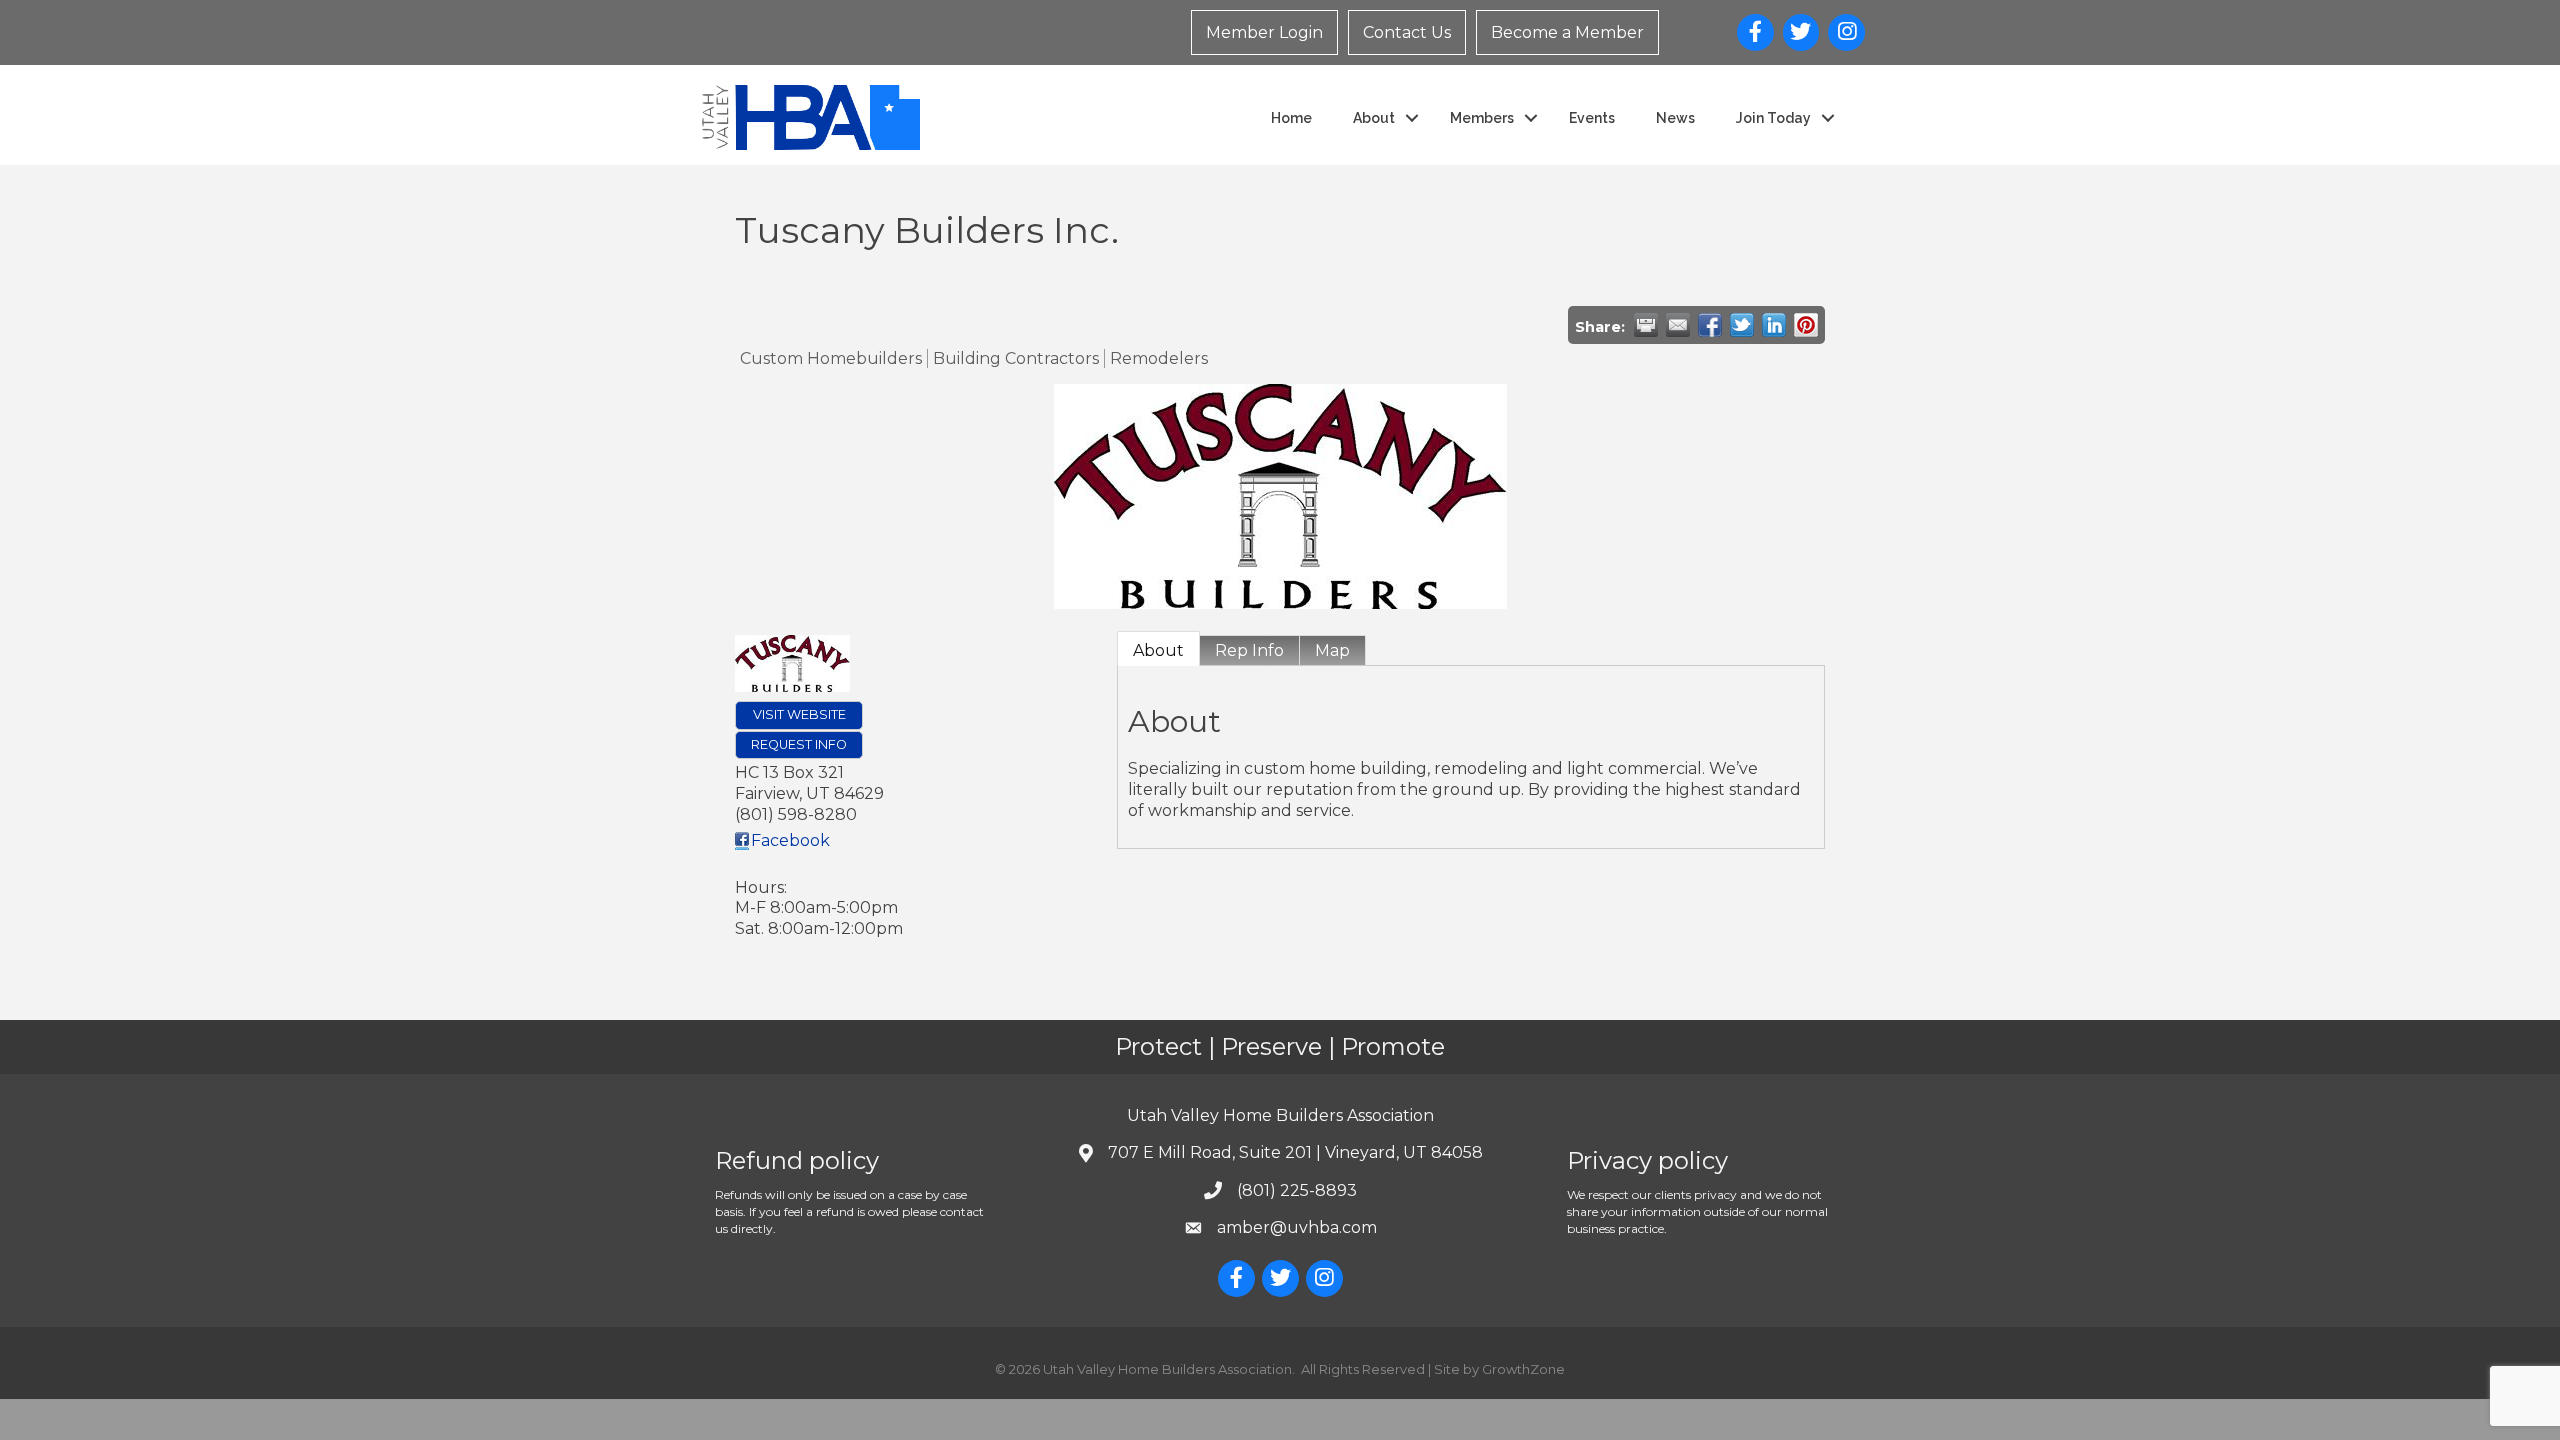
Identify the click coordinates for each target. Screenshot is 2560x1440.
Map (1332, 650)
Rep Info (1249, 650)
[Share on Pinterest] (1806, 325)
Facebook (790, 840)
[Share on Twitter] (1742, 325)
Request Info (799, 744)
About (1158, 650)
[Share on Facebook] (1710, 325)
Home (1291, 118)
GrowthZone (1523, 1369)
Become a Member (1567, 32)
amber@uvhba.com (1297, 1227)
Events (1592, 118)
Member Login (1264, 32)
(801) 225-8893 (1297, 1190)
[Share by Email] (1678, 325)
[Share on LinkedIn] (1774, 325)
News (1675, 118)
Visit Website (799, 714)
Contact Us (1407, 32)
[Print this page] (1646, 325)
